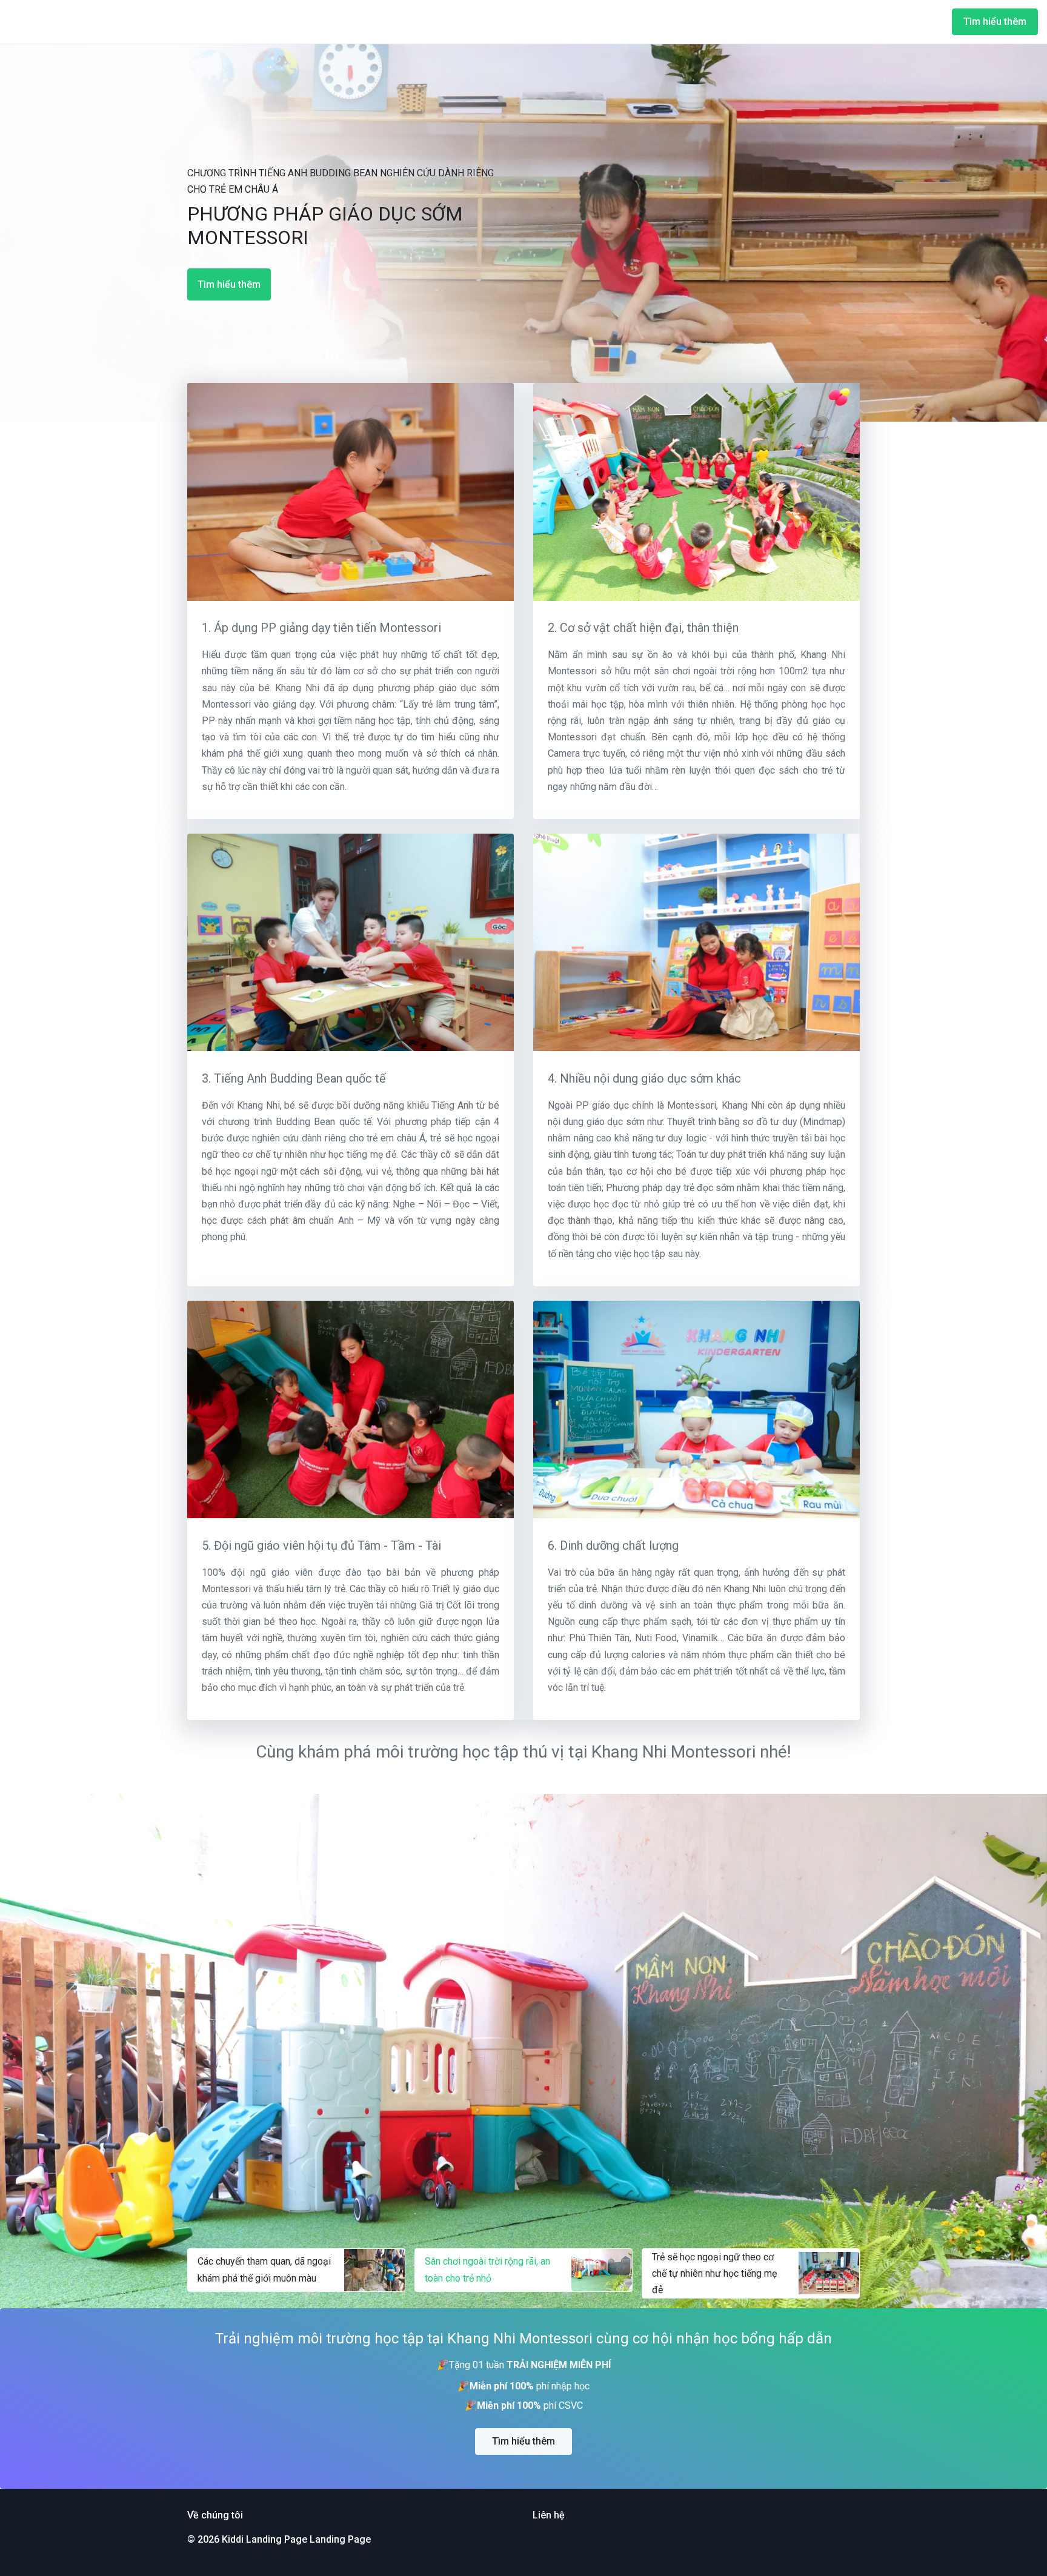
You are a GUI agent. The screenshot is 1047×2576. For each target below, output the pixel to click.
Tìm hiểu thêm (995, 22)
